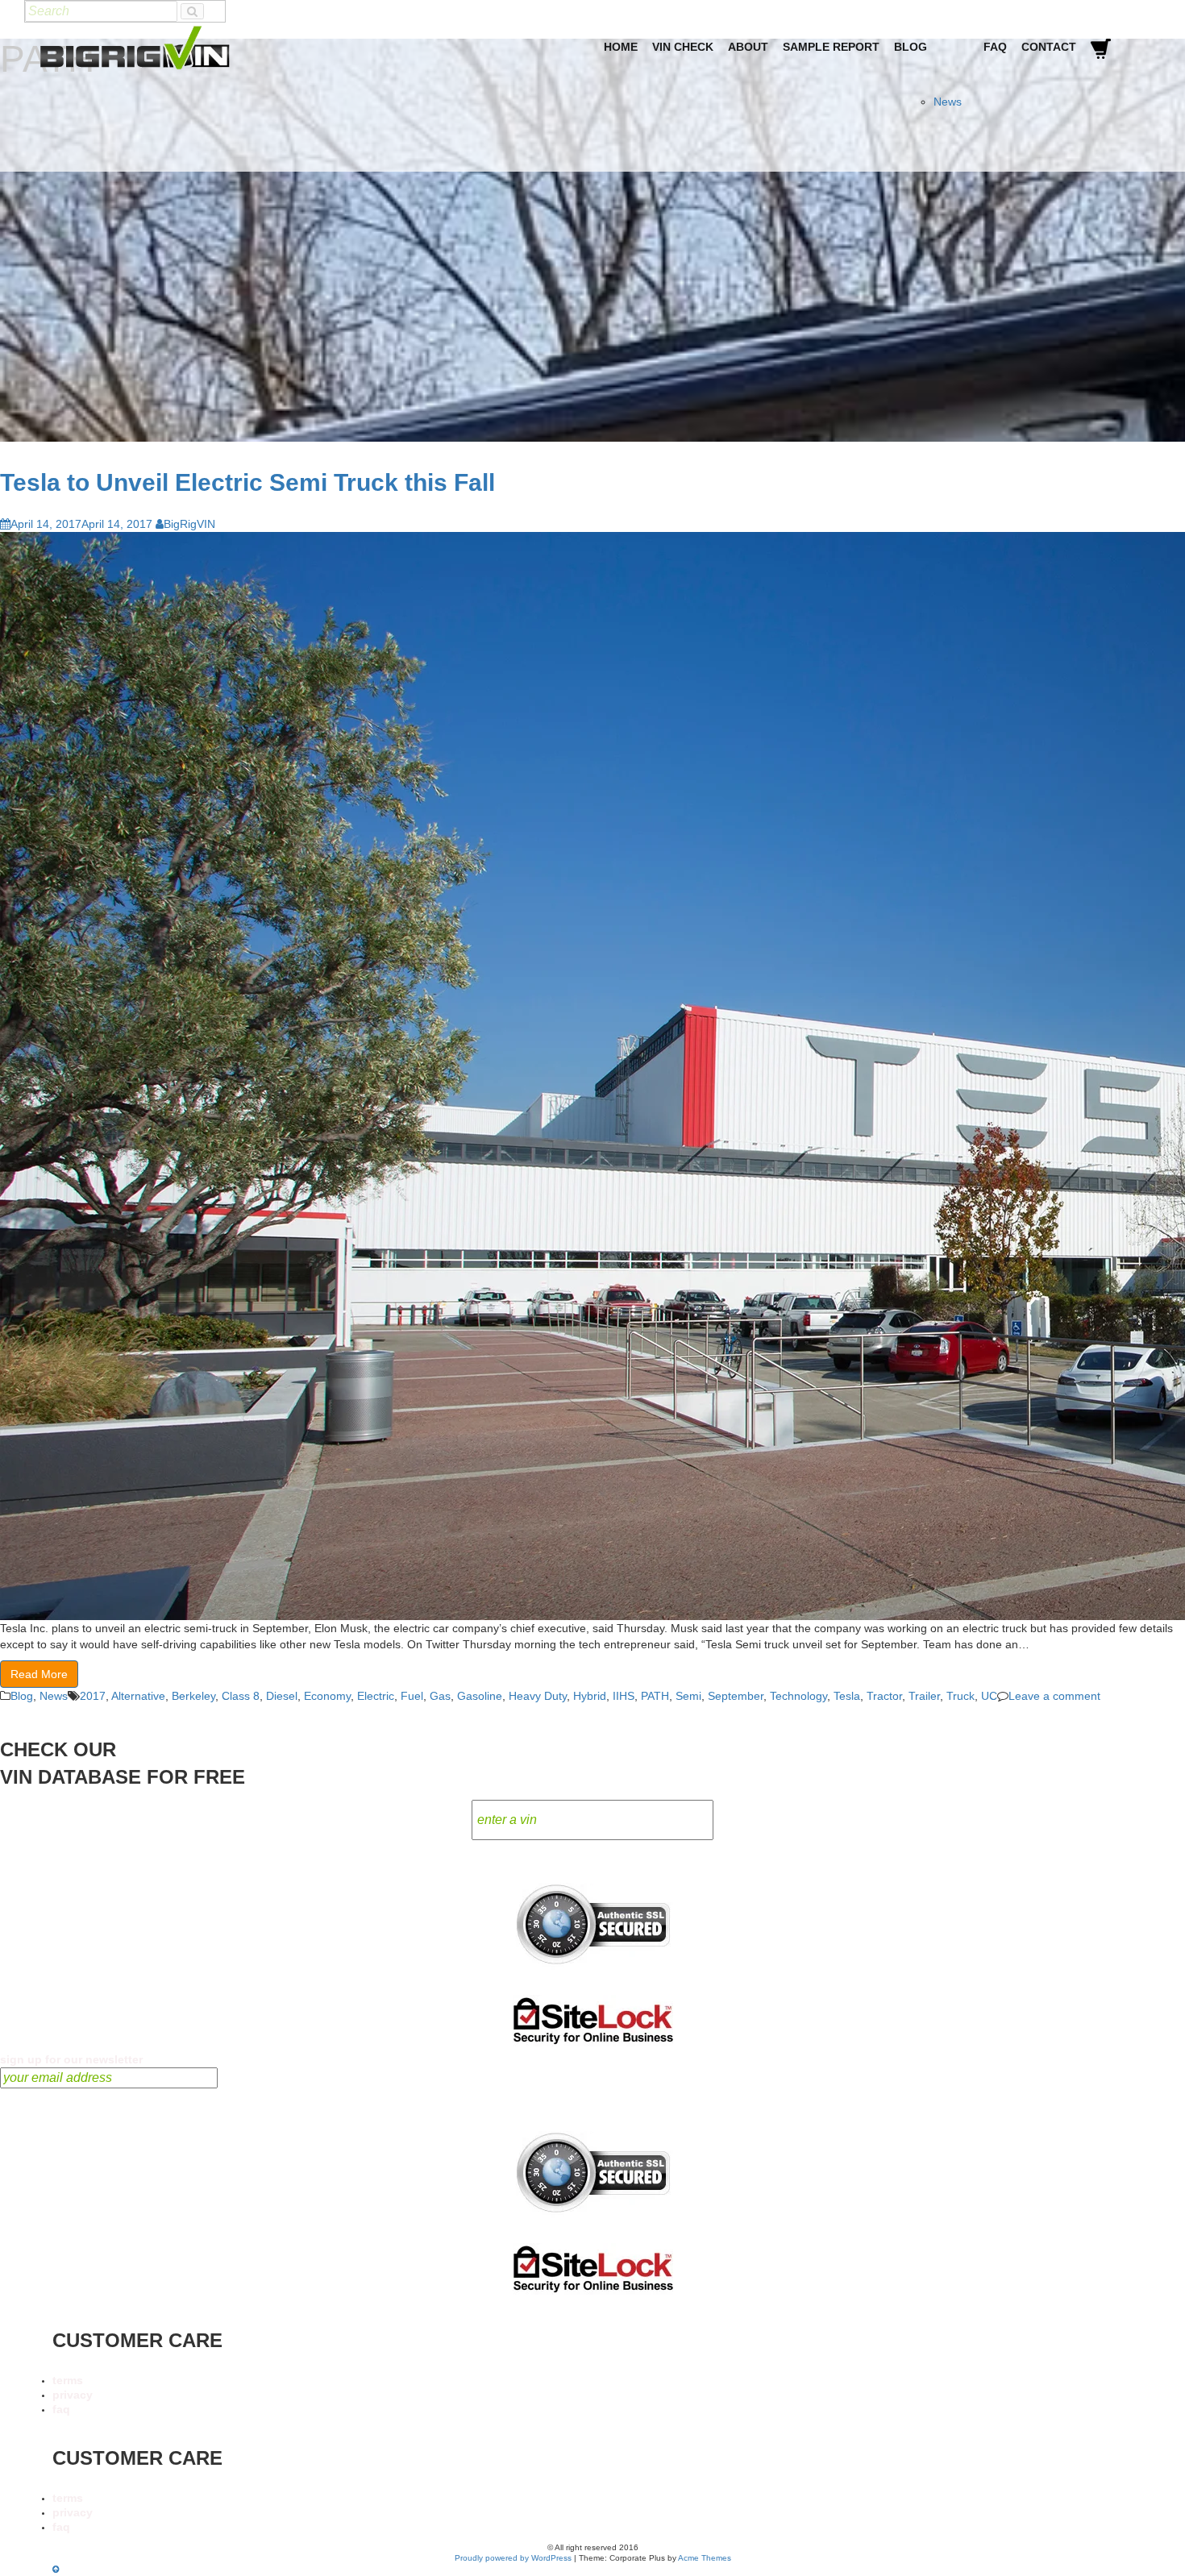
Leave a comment (1054, 1696)
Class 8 (241, 1696)
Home (621, 47)
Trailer (924, 1696)
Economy (327, 1696)
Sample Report (831, 47)
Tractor (884, 1696)
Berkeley (193, 1696)
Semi (688, 1696)
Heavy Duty (538, 1696)
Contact (1049, 47)
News (948, 102)
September (736, 1696)
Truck (960, 1696)
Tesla (847, 1696)
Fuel (412, 1696)
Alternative (138, 1696)
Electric (376, 1696)
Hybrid (590, 1696)
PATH (655, 1696)
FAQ (995, 47)
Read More (39, 1674)
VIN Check (683, 47)
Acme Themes (705, 2558)
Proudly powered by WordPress (513, 2558)
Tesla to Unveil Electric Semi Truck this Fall (247, 482)
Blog (911, 47)
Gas (440, 1696)
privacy (73, 2395)
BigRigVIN (189, 524)
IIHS (624, 1696)
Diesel (282, 1696)
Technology (798, 1696)
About (748, 47)
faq (61, 2409)
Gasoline (480, 1696)
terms (68, 2380)
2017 (93, 1696)
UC (989, 1696)
